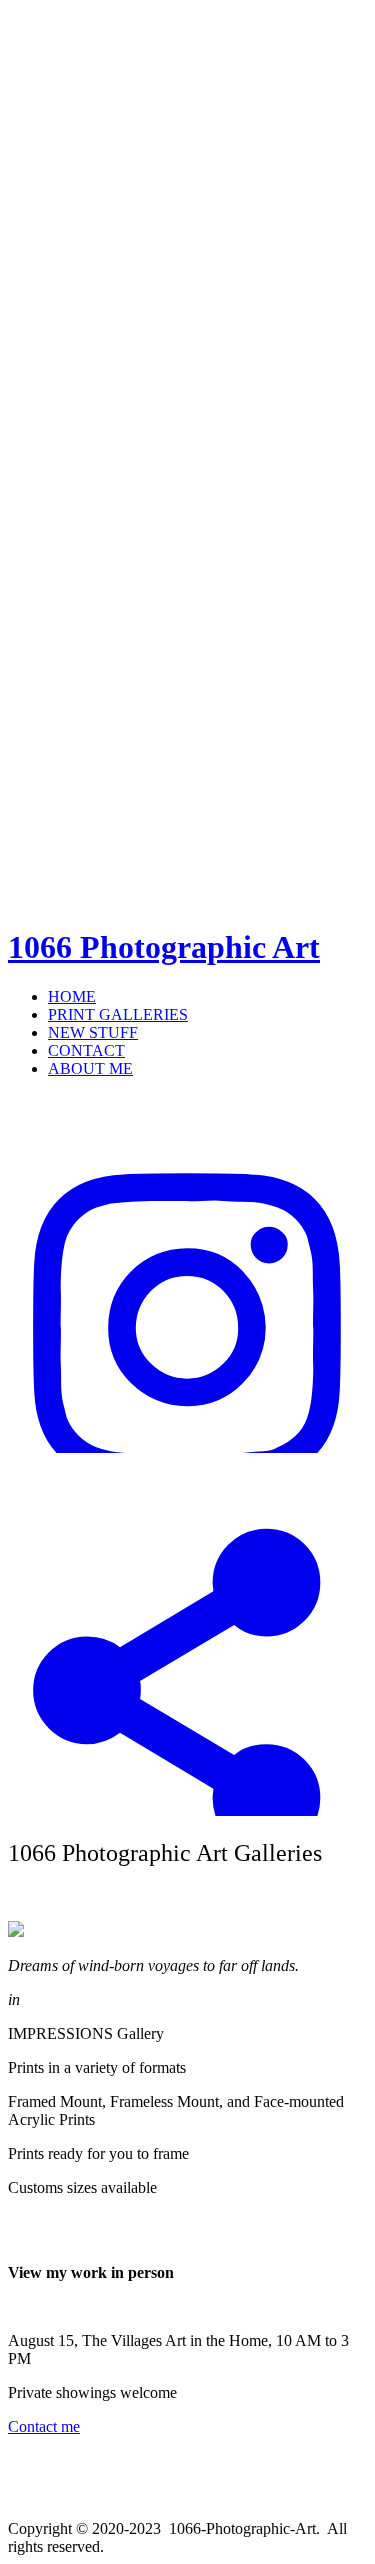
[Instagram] (187, 1447)
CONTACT (86, 1050)
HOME (72, 996)
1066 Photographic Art (164, 947)
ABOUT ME (90, 1068)
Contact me (44, 2426)
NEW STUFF (93, 1032)
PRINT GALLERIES (118, 1014)
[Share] (187, 1810)
